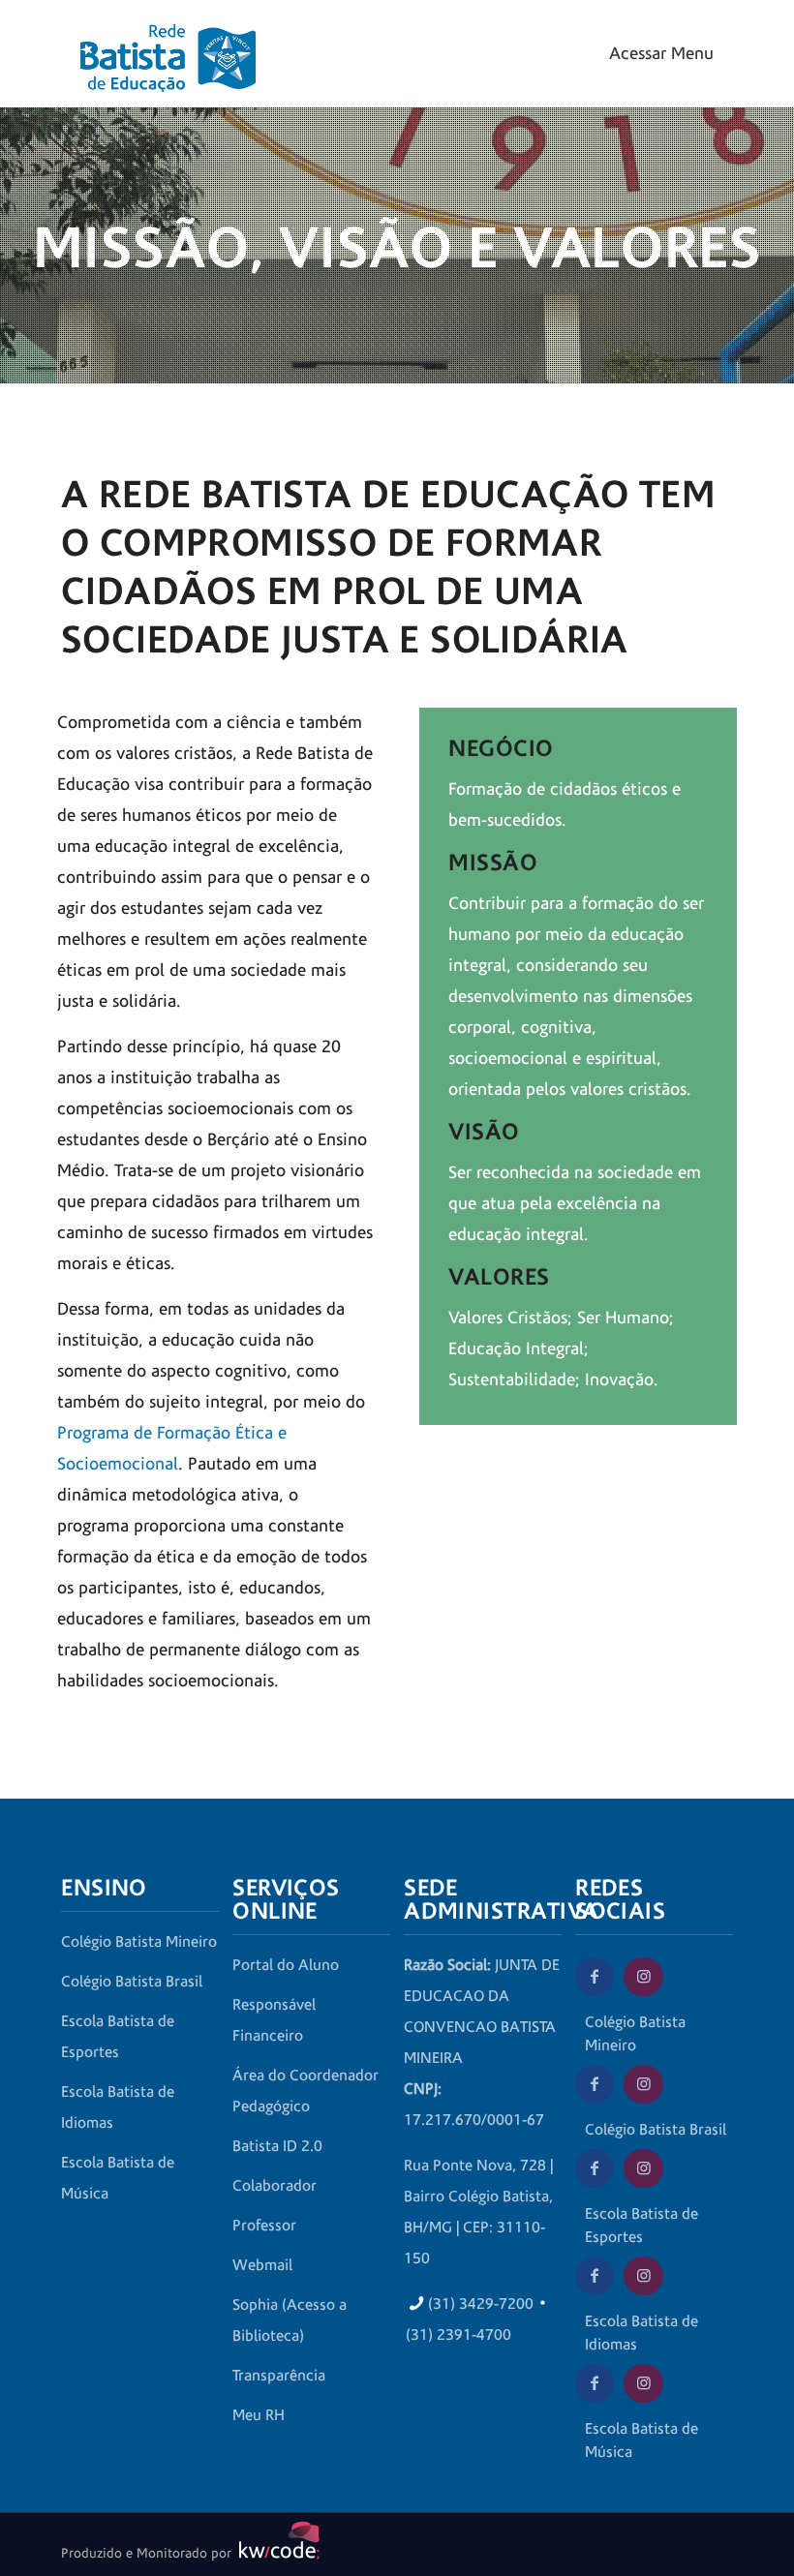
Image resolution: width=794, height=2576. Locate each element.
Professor (264, 2226)
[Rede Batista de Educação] (168, 44)
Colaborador (275, 2186)
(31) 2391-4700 (458, 2335)
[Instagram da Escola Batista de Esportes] (643, 2168)
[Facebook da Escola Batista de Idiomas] (595, 2276)
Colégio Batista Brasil (132, 1982)
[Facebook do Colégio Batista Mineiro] (595, 1977)
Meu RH (259, 2415)
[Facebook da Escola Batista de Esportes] (595, 2168)
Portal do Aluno (286, 1965)
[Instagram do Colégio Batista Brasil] (643, 2084)
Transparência (279, 2376)
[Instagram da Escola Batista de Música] (643, 2383)
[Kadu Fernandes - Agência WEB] (276, 2554)
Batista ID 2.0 (277, 2146)
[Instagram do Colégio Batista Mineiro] (643, 1977)
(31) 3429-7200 (481, 2304)
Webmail (262, 2265)
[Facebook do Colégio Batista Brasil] (595, 2084)
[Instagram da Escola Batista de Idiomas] (643, 2276)
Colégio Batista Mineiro (139, 1942)
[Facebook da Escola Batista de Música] (595, 2383)
